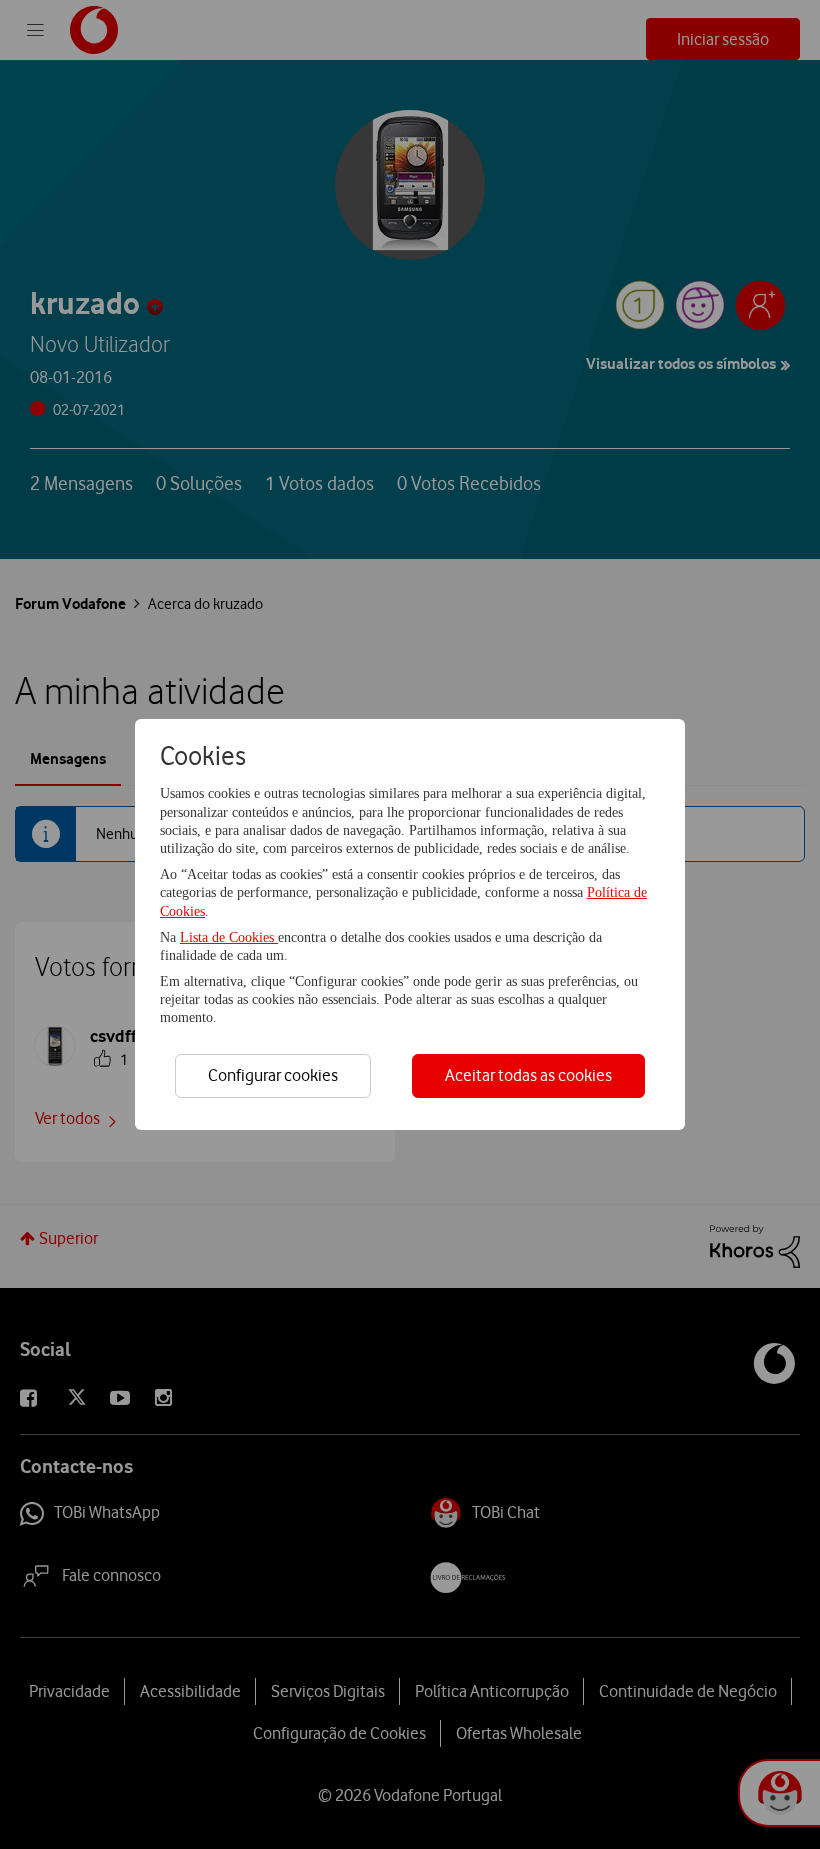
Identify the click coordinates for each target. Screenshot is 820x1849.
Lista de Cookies (229, 937)
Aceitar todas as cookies (528, 1075)
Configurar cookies (273, 1075)
